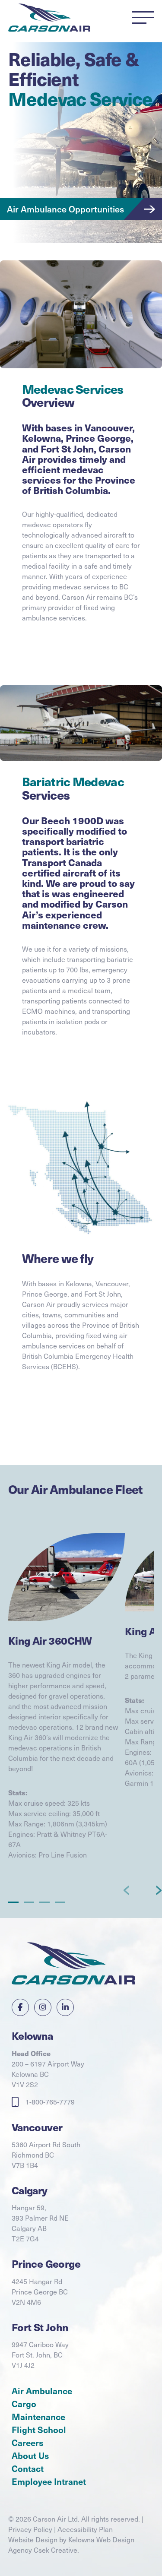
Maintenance (38, 2417)
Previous (128, 1890)
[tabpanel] (67, 1710)
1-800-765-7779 (50, 2102)
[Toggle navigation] (143, 18)
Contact (28, 2468)
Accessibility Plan (85, 2529)
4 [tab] (60, 1902)
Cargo (24, 2404)
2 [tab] (29, 1902)
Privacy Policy (30, 2529)
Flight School (39, 2430)
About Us (30, 2456)
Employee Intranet (49, 2481)
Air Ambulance (42, 2391)
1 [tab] (14, 1902)
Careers (27, 2443)
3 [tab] (45, 1902)
